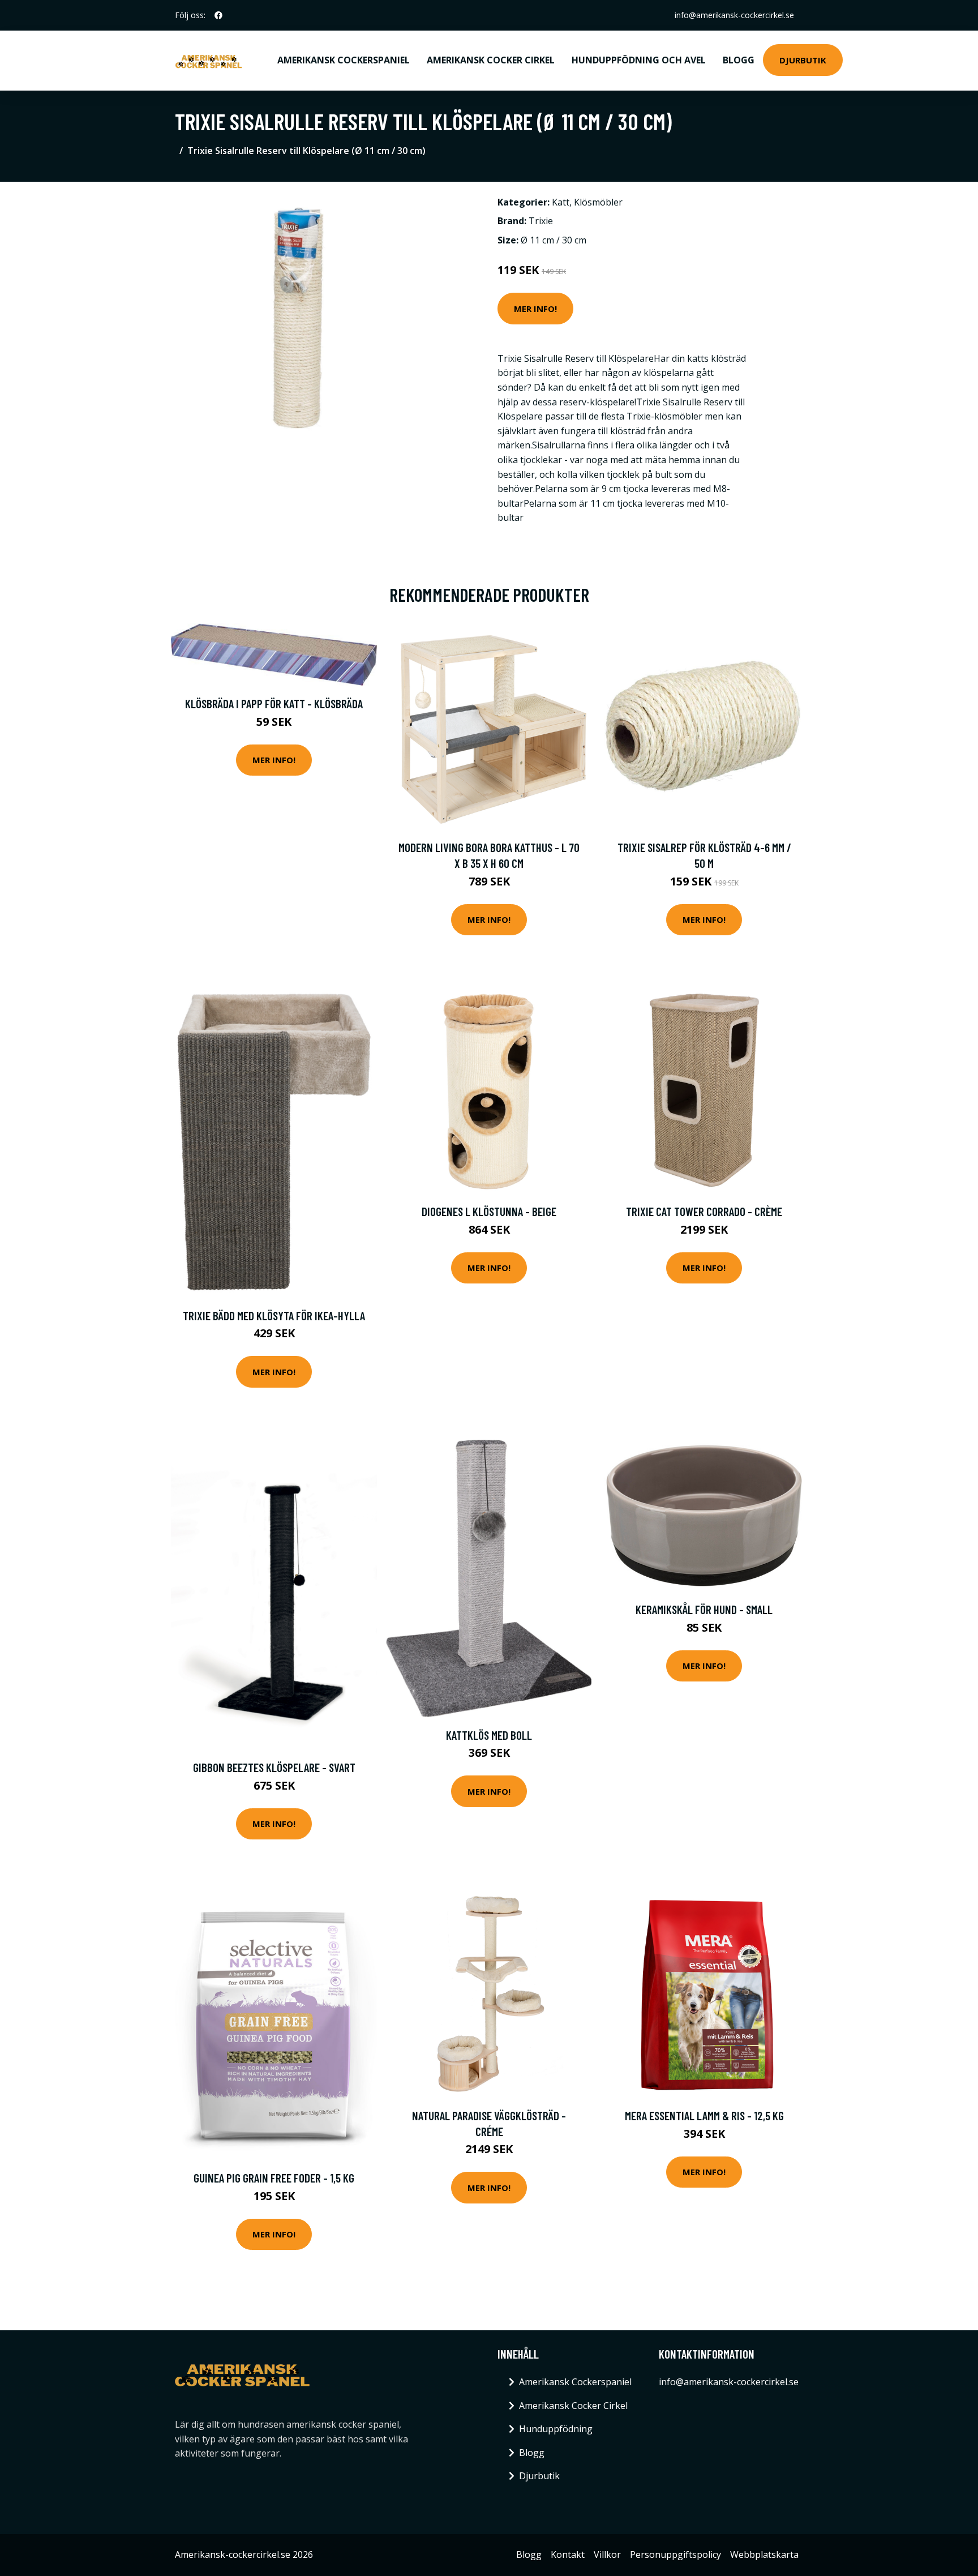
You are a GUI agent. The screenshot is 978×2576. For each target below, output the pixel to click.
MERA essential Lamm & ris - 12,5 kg (704, 2115)
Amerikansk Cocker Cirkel (491, 60)
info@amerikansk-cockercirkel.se (734, 15)
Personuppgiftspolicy (675, 2554)
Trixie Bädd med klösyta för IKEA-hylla (274, 1315)
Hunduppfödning (556, 2429)
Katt (561, 202)
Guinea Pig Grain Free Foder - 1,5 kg (274, 2178)
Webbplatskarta (764, 2554)
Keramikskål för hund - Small (704, 1609)
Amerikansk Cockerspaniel (344, 60)
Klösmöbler (598, 202)
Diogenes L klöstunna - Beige (489, 1211)
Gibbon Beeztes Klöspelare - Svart (274, 1767)
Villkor (607, 2554)
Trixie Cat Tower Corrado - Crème (704, 1211)
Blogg (739, 60)
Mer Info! (535, 309)
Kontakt (568, 2554)
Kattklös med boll (489, 1735)
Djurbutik (803, 60)
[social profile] (218, 15)
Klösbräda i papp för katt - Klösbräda (274, 703)
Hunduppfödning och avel (639, 60)
